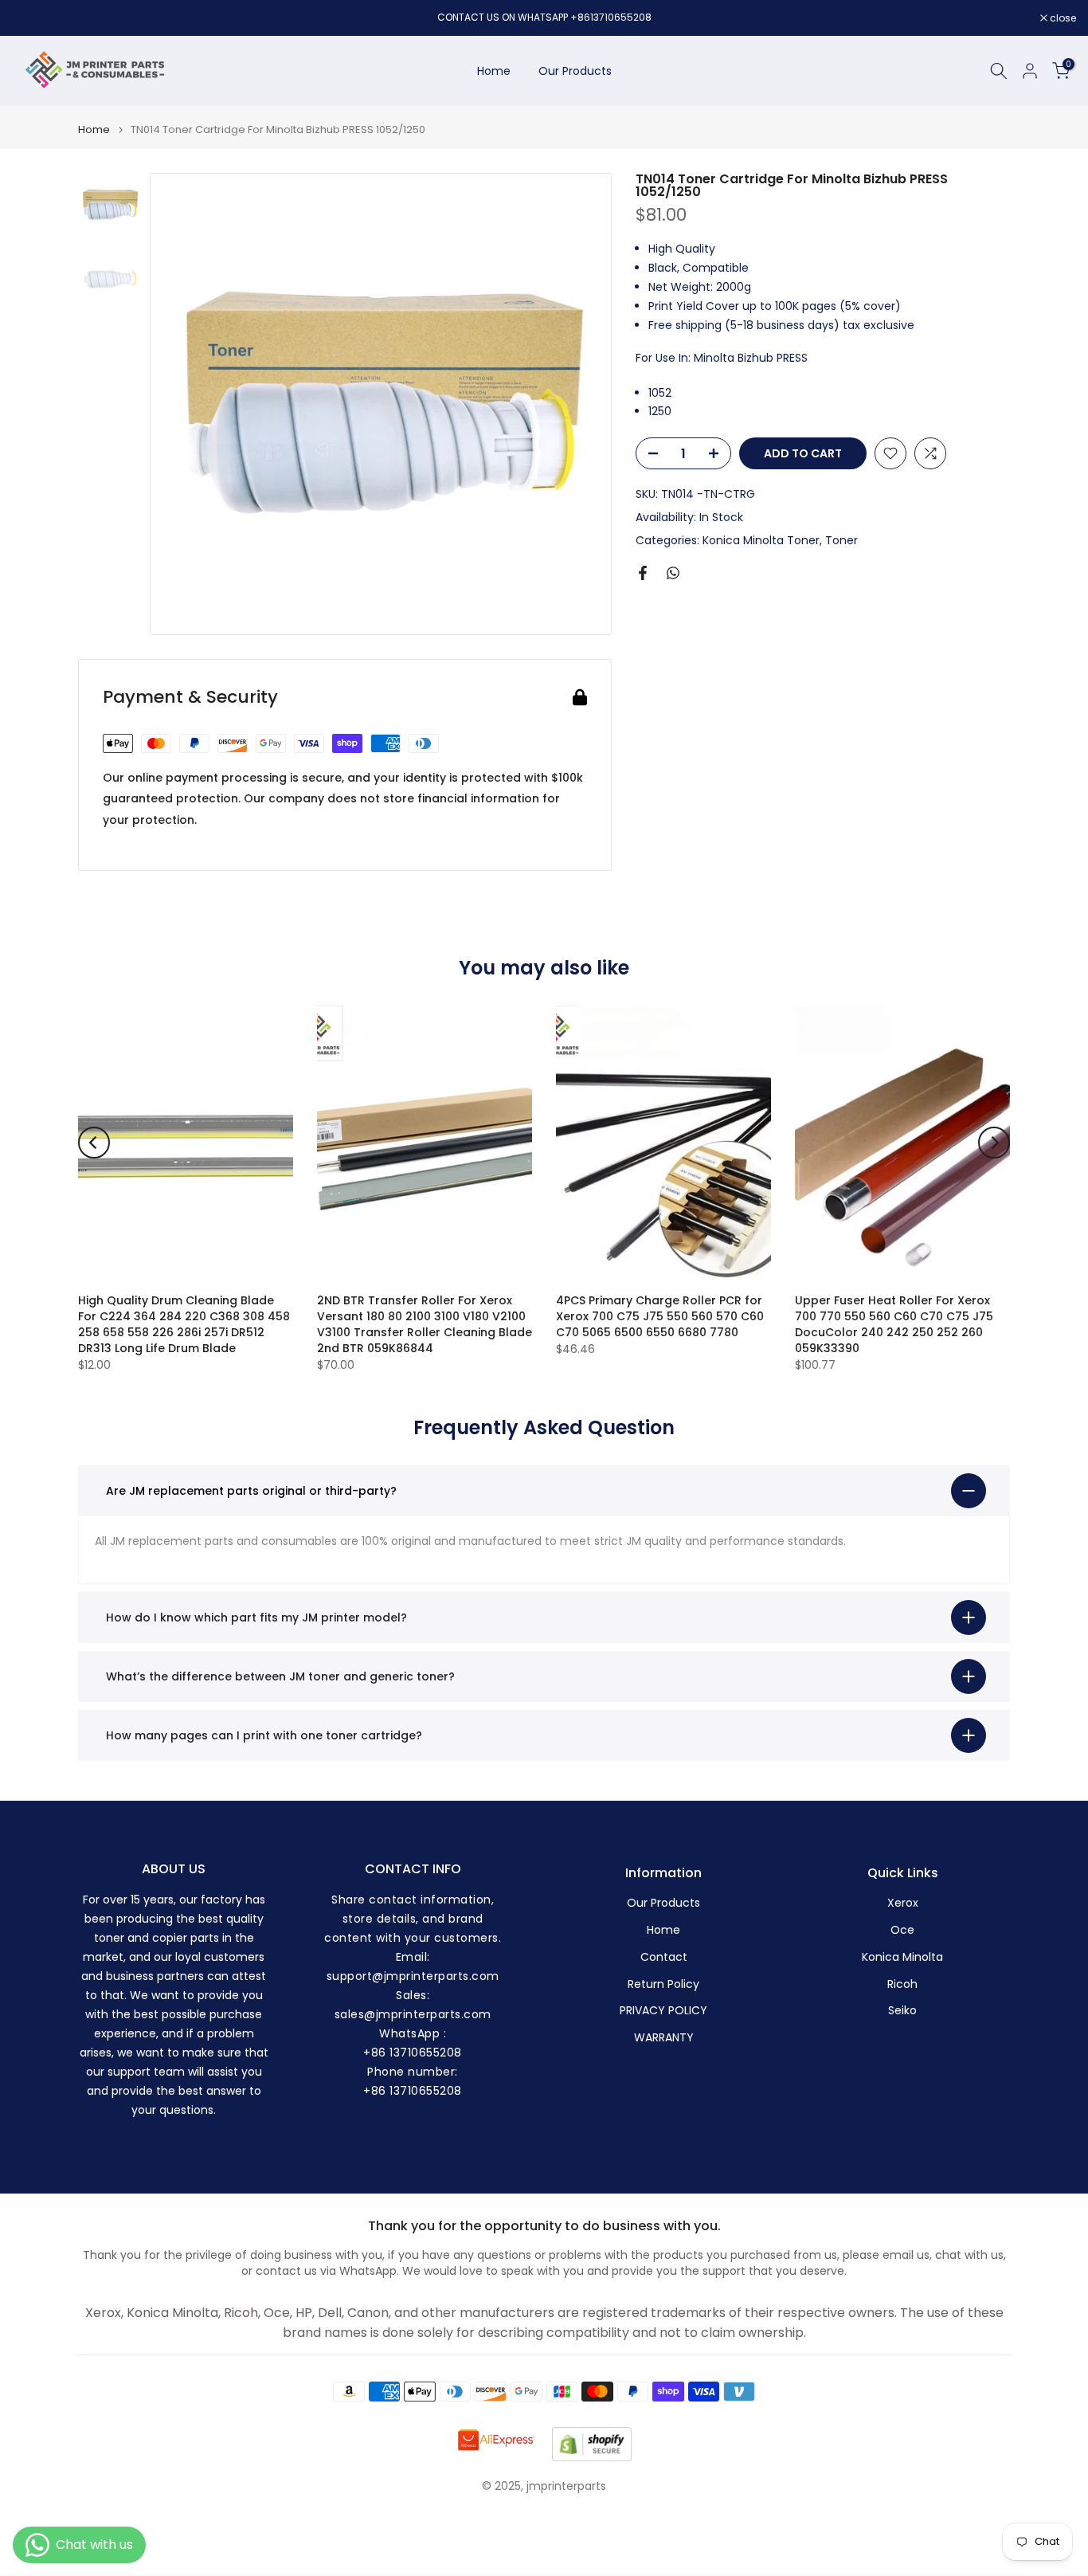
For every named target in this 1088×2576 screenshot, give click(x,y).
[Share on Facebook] (643, 573)
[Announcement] (544, 18)
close (33, 18)
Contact (664, 1957)
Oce (902, 1930)
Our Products (575, 71)
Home (494, 71)
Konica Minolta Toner (761, 539)
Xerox (903, 1903)
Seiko (902, 2011)
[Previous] (94, 1143)
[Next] (994, 1143)
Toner (841, 539)
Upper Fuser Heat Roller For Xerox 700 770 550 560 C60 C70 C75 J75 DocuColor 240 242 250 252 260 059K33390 (894, 1324)
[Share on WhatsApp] (673, 573)
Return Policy (663, 1984)
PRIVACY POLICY (663, 2011)
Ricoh (902, 1984)
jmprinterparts (566, 2486)
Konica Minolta (902, 1957)
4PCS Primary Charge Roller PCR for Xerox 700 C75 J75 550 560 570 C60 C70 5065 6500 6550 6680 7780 (660, 1316)
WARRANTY (664, 2038)
